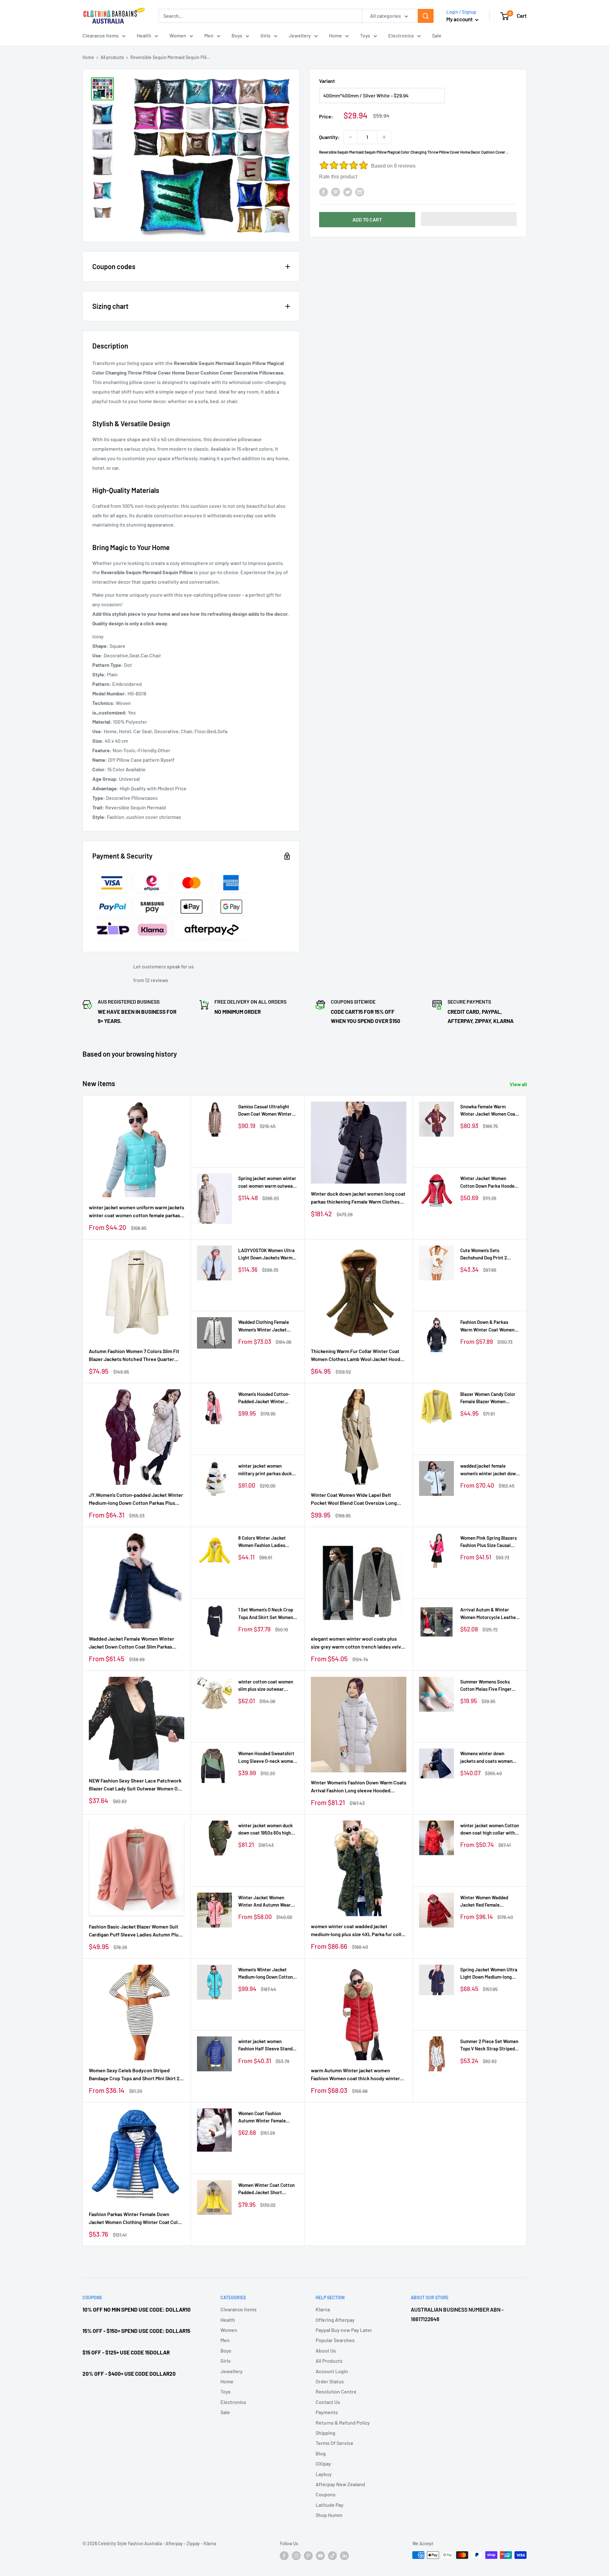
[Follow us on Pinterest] (308, 2556)
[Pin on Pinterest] (336, 192)
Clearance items (101, 35)
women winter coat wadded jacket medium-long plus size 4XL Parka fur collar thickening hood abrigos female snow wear (358, 1931)
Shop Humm (329, 2515)
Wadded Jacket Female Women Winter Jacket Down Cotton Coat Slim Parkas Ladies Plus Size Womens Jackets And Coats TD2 (131, 1643)
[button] (469, 219)
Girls (265, 35)
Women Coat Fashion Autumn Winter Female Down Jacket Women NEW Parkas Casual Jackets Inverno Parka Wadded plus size (266, 2118)
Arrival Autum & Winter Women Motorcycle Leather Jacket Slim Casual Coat (489, 1614)
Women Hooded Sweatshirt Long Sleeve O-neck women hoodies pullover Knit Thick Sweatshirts (267, 1758)
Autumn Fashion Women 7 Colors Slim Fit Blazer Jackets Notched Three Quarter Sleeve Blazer (134, 1356)
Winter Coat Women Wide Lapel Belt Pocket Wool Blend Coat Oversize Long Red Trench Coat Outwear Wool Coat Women (354, 1499)
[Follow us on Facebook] (284, 2556)
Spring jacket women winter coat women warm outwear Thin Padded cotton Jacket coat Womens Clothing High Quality (267, 1182)
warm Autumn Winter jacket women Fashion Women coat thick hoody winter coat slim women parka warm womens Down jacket (355, 2075)
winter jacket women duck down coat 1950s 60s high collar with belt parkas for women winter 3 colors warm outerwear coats (268, 1830)
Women (178, 35)
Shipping (325, 2433)
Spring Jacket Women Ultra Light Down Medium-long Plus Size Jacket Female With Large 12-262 (489, 1974)
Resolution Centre (336, 2391)
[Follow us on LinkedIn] (344, 2556)
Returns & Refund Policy (343, 2423)
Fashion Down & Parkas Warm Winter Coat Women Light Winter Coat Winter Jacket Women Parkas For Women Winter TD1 (487, 1326)
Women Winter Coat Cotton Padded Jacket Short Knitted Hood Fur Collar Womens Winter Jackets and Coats (268, 2189)
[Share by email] (360, 192)
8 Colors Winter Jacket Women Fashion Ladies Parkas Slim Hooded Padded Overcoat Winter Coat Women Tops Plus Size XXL (267, 1542)
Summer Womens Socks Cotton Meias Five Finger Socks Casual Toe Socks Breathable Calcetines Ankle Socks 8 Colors (490, 1686)
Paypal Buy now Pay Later (344, 2330)
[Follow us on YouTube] (320, 2556)
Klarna (323, 2309)
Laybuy (324, 2474)
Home (335, 35)
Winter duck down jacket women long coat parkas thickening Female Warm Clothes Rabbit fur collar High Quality (358, 1198)
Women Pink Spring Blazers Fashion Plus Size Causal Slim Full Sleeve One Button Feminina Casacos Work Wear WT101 (489, 1542)
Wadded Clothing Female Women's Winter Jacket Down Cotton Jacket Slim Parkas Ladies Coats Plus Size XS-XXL (264, 1326)
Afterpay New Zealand (340, 2484)
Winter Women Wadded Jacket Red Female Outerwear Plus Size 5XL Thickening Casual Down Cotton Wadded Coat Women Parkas (490, 1902)
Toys (365, 35)
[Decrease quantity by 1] (350, 137)
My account (460, 19)
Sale (437, 35)
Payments (327, 2412)
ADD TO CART (367, 219)
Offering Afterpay (335, 2320)
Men (209, 35)
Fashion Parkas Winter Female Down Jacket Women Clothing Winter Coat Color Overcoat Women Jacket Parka (136, 2219)
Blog (321, 2453)
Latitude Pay (330, 2505)
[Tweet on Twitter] (348, 192)
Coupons (326, 2494)
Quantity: (329, 137)
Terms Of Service (334, 2443)
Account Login (332, 2371)
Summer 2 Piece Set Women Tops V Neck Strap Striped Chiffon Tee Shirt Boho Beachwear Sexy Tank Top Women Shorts (489, 2045)
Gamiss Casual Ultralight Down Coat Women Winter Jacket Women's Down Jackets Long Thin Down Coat (265, 1111)
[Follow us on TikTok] (332, 2556)
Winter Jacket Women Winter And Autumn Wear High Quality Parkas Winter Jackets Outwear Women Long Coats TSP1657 (266, 1902)
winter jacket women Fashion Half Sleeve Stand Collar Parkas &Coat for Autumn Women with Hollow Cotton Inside (267, 2045)
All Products (329, 2361)
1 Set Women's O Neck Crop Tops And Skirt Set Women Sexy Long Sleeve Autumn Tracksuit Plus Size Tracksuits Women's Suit (266, 1614)
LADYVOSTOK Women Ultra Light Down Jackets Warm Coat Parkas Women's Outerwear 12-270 (266, 1255)
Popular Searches (335, 2340)
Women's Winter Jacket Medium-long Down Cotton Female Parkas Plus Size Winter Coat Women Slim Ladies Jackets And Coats (265, 1974)
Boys (237, 35)
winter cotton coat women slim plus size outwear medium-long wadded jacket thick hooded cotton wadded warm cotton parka (268, 1686)
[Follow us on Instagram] (296, 2556)
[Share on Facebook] (324, 192)
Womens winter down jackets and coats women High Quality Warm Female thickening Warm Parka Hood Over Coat (487, 1758)
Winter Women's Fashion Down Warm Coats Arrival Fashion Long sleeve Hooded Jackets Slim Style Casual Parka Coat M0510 (359, 1787)
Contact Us (328, 2402)
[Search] (426, 16)
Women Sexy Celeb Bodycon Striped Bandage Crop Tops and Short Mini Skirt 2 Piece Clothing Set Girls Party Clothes (134, 2075)
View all (519, 1084)
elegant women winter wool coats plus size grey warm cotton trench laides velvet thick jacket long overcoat (358, 1643)
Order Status (330, 2381)
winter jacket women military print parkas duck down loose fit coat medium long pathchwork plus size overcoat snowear (267, 1470)
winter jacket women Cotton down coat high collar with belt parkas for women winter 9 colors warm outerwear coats (490, 1830)
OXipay (323, 2463)
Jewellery (300, 35)
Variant (327, 81)
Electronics (401, 35)
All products (112, 57)
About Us (326, 2350)
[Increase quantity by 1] (384, 137)
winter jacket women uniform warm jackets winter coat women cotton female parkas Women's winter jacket (137, 1212)
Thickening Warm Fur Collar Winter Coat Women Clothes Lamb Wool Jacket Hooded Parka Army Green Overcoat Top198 (358, 1356)
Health (144, 35)
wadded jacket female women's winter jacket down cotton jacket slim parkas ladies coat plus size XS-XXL (490, 1470)
